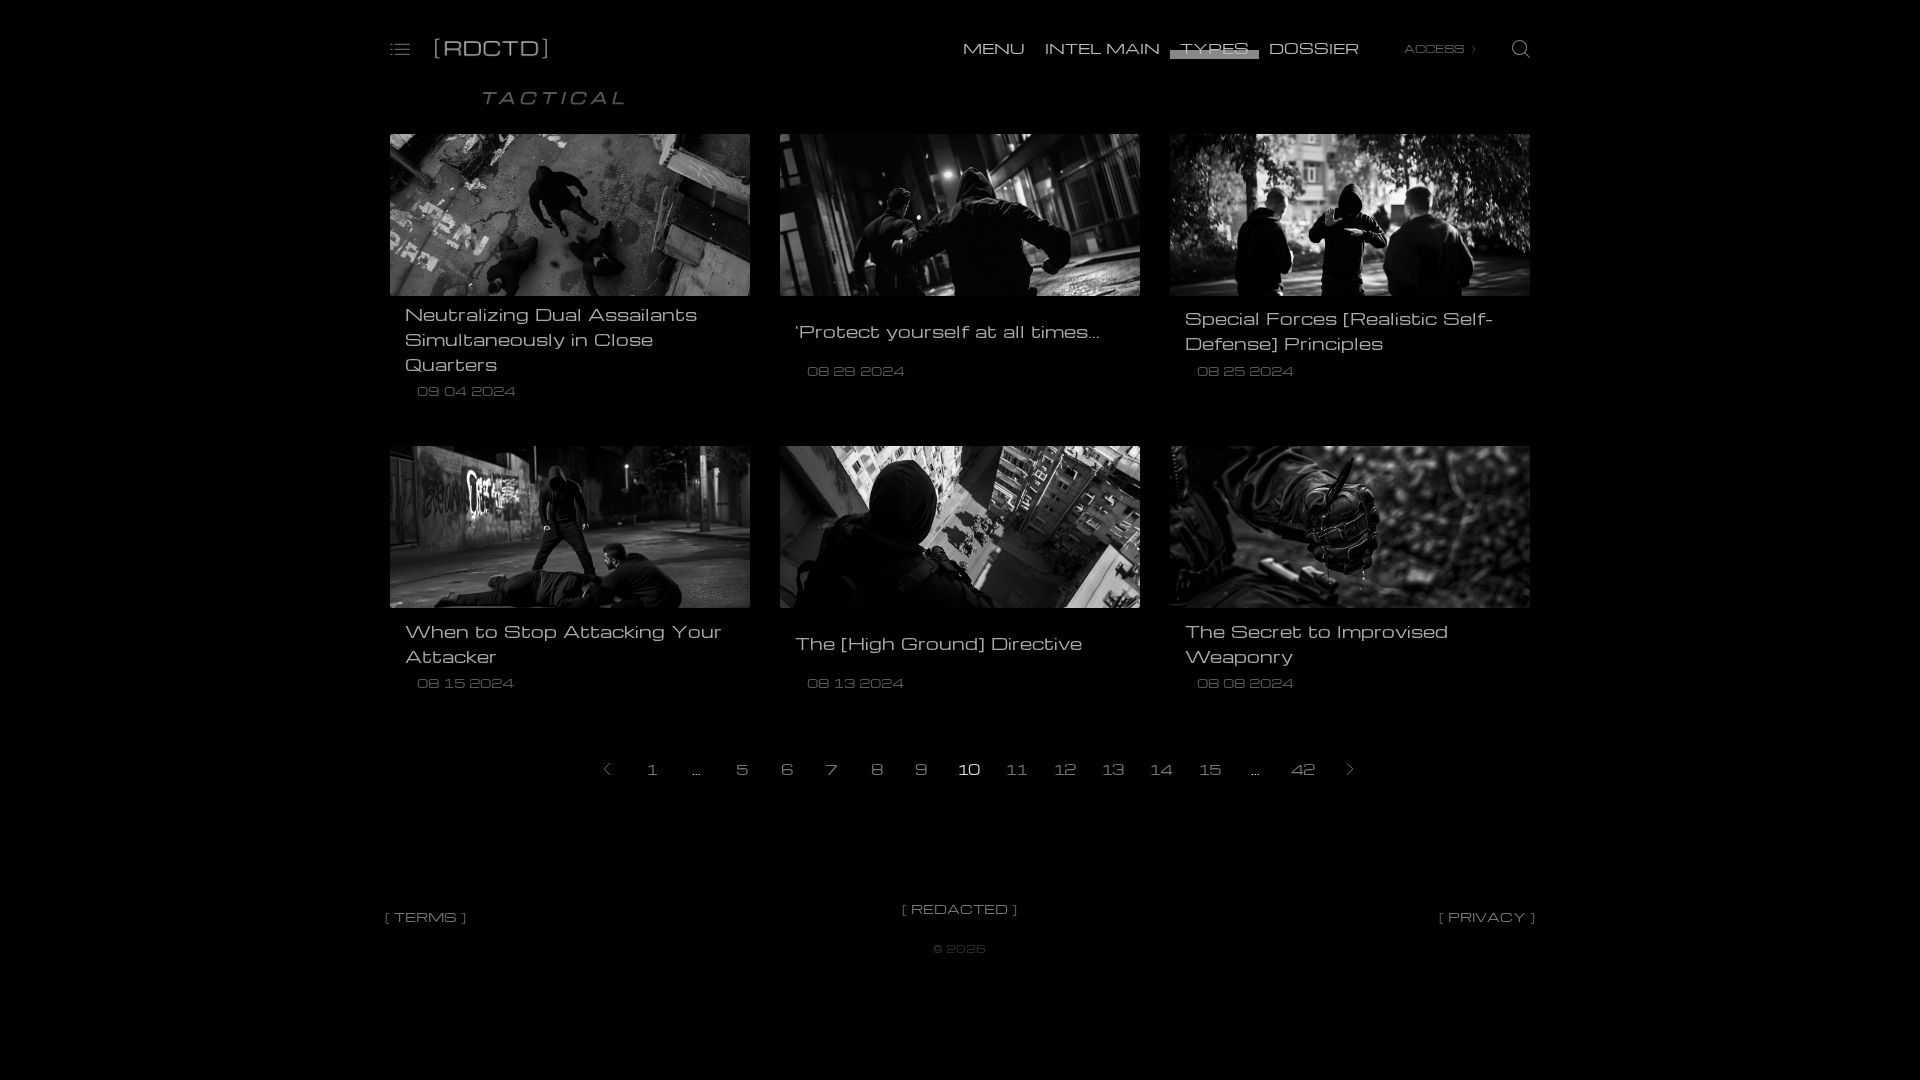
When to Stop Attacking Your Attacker (563, 643)
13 (1112, 769)
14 (1160, 769)
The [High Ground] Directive (938, 643)
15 (1209, 769)
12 (1064, 769)
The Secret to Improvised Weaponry (1316, 643)
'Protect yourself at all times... (947, 331)
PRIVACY (1487, 916)
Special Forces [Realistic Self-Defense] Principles (1339, 330)
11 (1016, 769)
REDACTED (959, 908)
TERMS (425, 916)
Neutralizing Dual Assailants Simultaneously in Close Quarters (551, 339)
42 (1302, 769)
